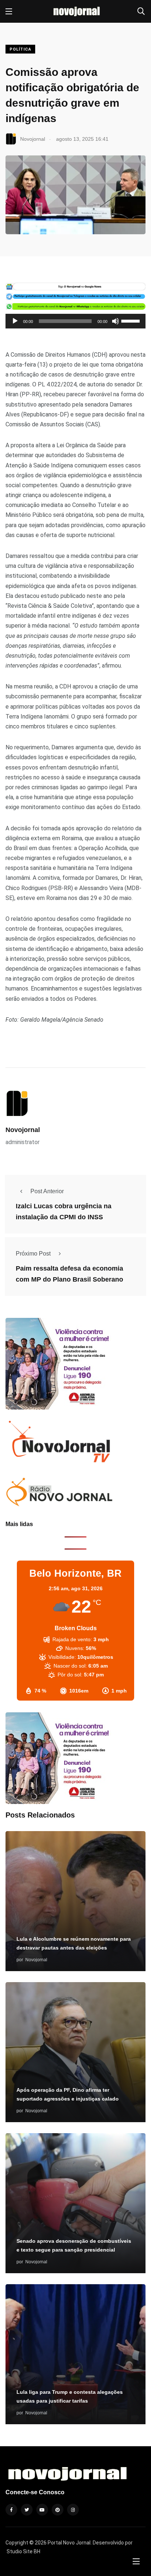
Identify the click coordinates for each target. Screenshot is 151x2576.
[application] (75, 321)
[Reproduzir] (15, 321)
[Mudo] (115, 321)
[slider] (132, 320)
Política (20, 49)
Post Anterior (47, 1191)
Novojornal (23, 1130)
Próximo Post (33, 1254)
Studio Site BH (23, 2551)
